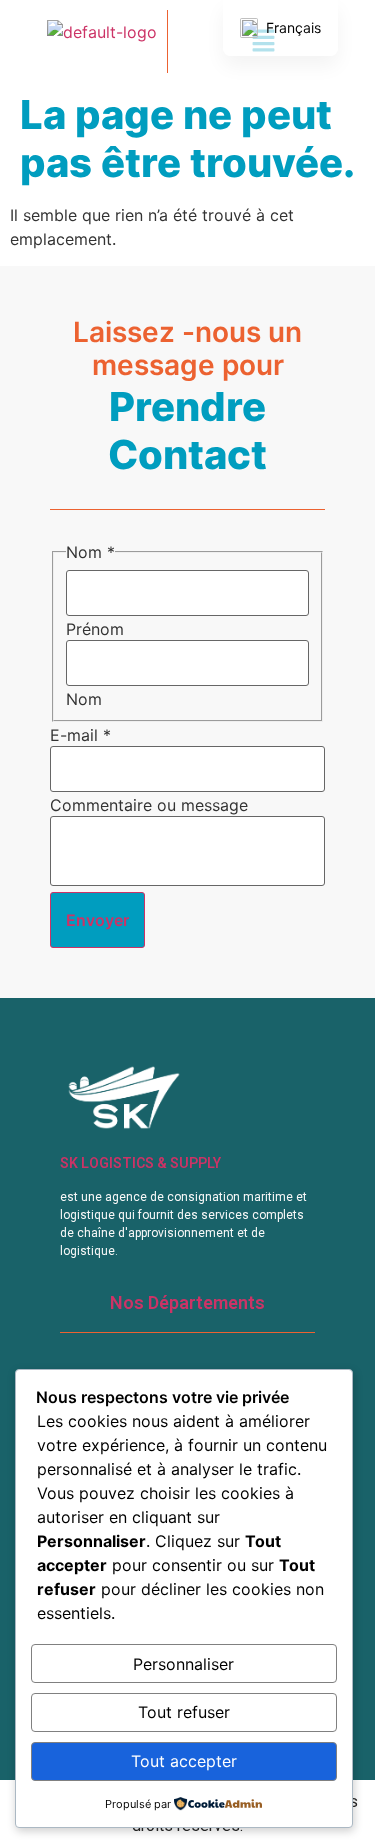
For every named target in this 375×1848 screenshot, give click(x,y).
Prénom (95, 629)
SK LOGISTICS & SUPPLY (140, 1163)
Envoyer (97, 920)
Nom (84, 699)
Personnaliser (183, 1664)
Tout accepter (184, 1761)
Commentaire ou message (149, 805)
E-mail (80, 735)
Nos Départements (187, 1302)
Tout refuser (184, 1712)
